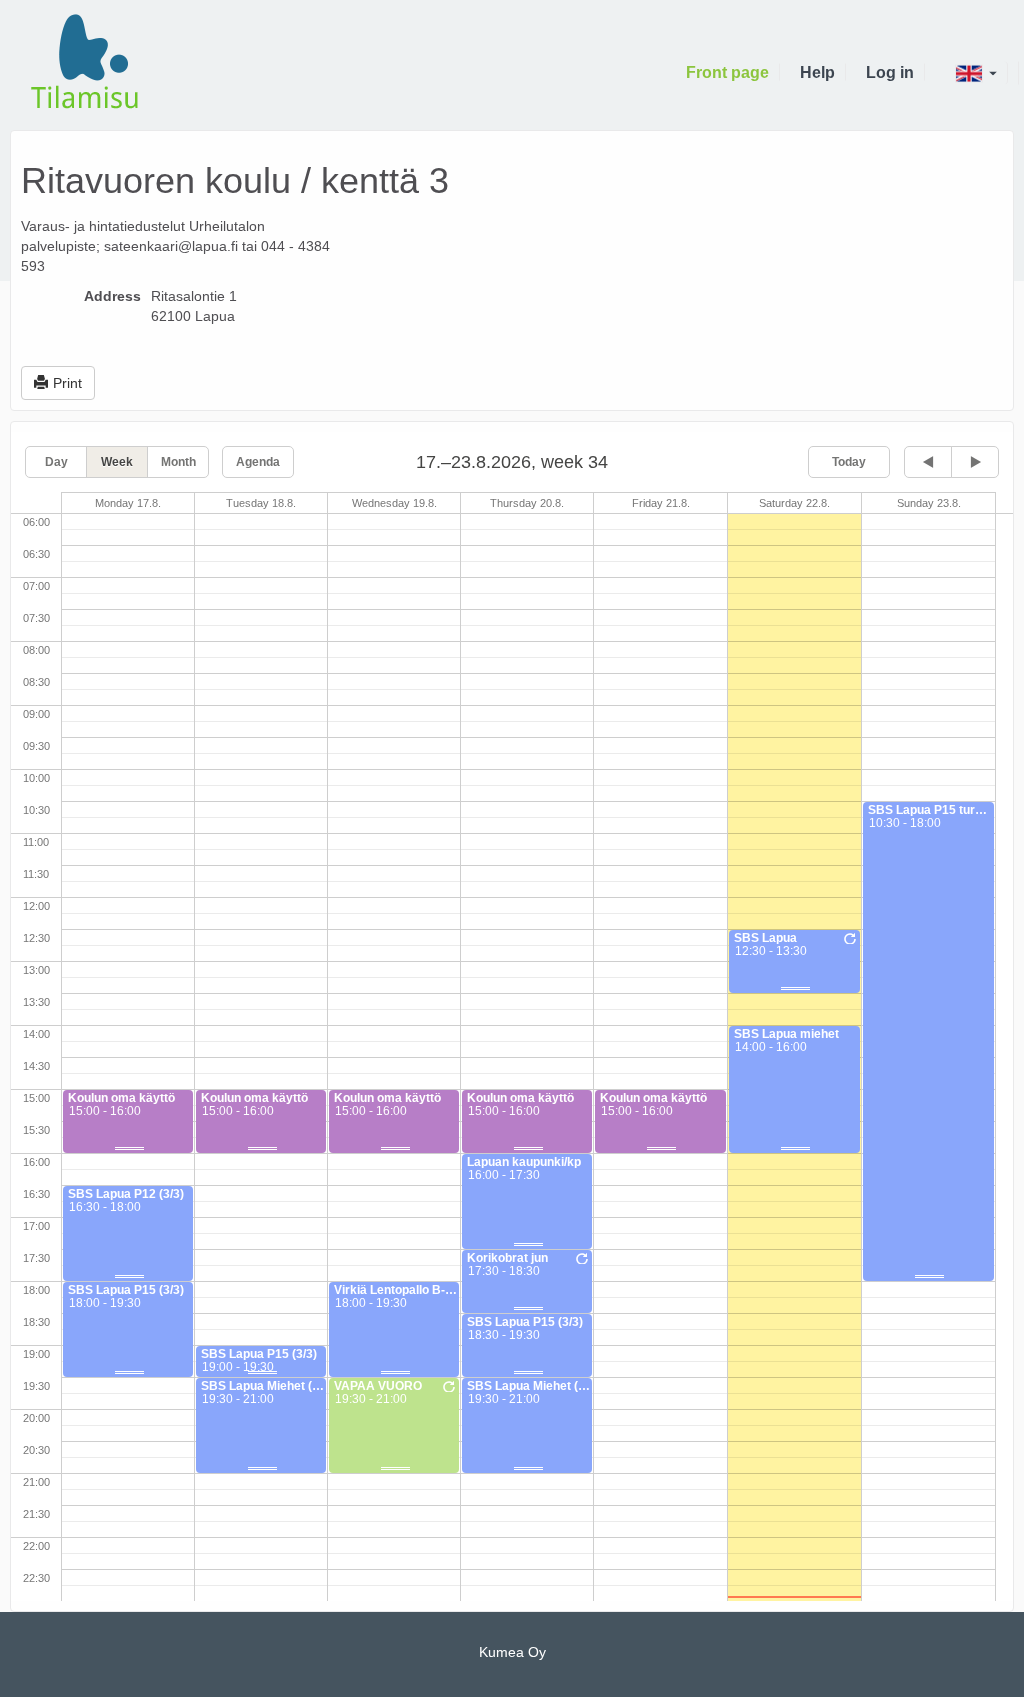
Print (67, 383)
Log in (890, 72)
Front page (727, 72)
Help (817, 72)
